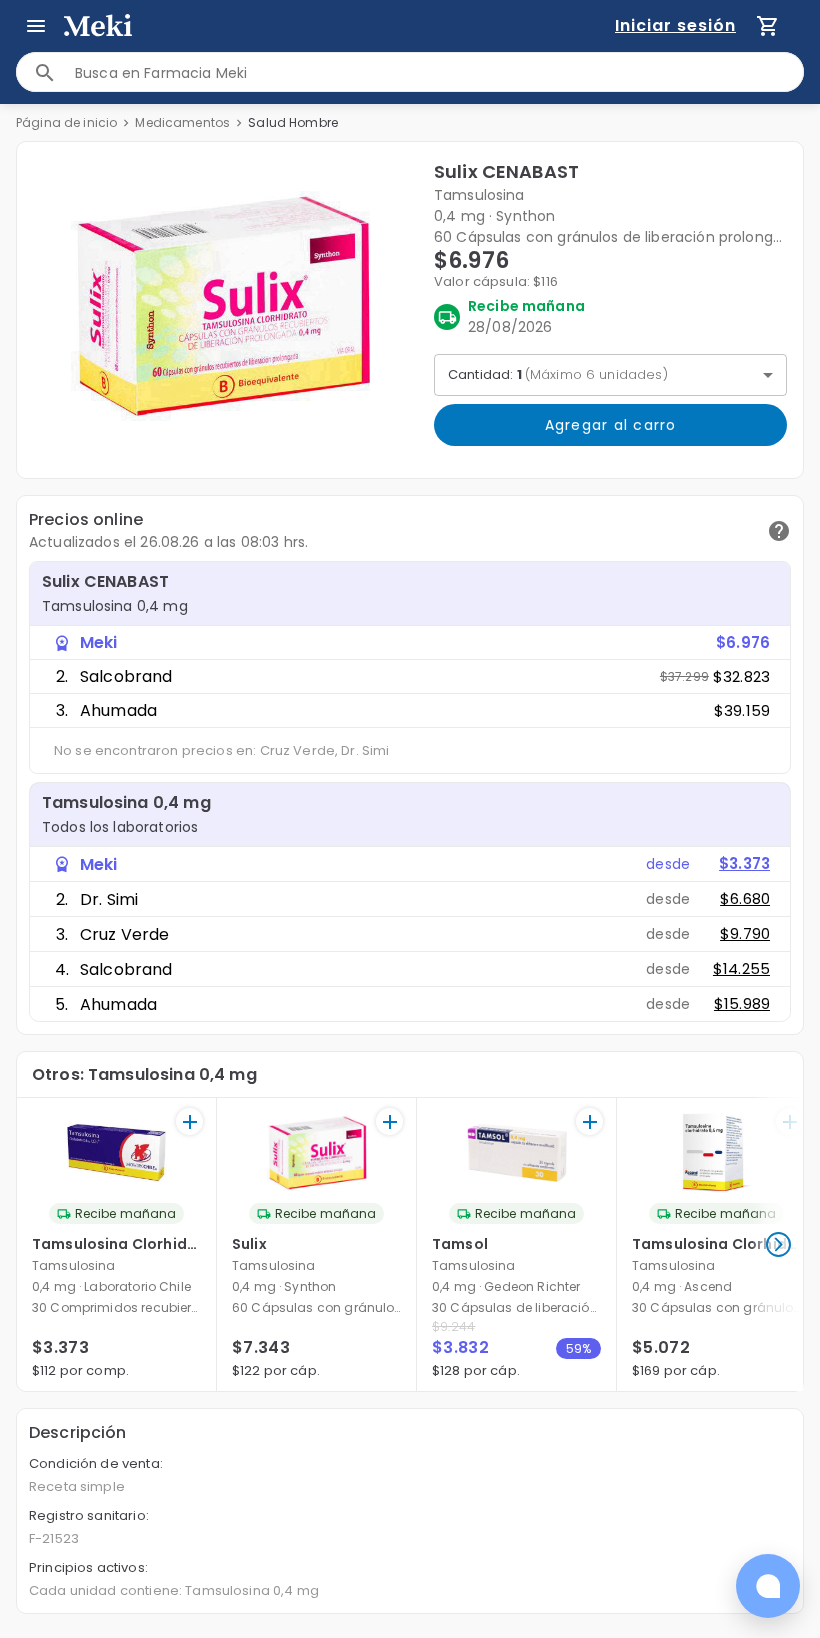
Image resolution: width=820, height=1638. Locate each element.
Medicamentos (182, 122)
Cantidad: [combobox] (558, 374)
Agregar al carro (611, 425)
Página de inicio (66, 122)
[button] (221, 306)
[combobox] (439, 72)
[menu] (36, 26)
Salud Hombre (293, 122)
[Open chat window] (768, 1586)
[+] (189, 1121)
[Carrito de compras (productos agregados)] (768, 26)
